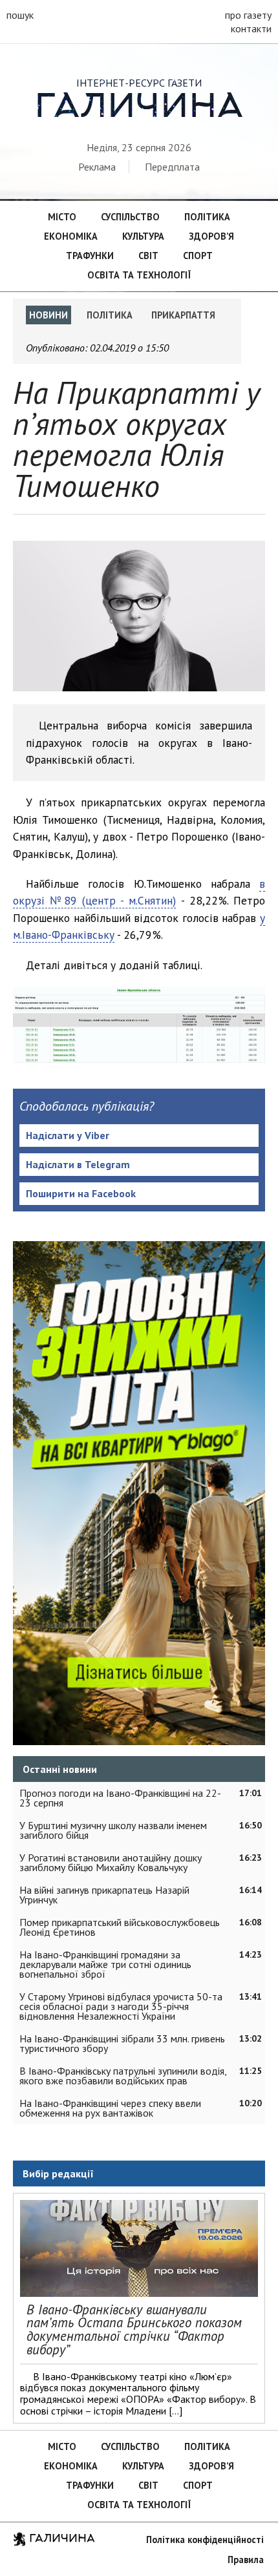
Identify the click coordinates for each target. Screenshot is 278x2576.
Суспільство (130, 217)
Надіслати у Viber (68, 1135)
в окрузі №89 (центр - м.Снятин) (139, 892)
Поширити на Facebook (81, 1193)
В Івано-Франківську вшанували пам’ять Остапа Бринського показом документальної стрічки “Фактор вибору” (134, 2330)
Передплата (172, 167)
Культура (143, 236)
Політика (207, 217)
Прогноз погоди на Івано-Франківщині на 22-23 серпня (120, 1798)
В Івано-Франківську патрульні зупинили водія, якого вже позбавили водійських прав (123, 2076)
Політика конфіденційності (205, 2539)
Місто (62, 217)
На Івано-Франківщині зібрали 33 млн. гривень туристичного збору (122, 2043)
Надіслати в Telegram (78, 1164)
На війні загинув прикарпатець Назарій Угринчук (104, 1895)
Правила (246, 2560)
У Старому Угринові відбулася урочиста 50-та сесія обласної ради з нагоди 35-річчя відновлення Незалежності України (121, 2006)
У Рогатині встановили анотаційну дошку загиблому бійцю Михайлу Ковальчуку (111, 1862)
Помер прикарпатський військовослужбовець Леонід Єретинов (120, 1927)
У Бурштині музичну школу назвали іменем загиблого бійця (113, 1830)
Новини (48, 315)
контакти (251, 28)
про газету (248, 15)
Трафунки (90, 256)
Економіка (71, 236)
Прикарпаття (183, 315)
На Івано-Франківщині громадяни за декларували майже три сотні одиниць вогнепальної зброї (105, 1964)
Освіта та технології (139, 275)
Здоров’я (211, 236)
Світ (148, 256)
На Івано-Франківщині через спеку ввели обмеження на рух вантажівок (110, 2108)
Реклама (97, 167)
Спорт (198, 256)
